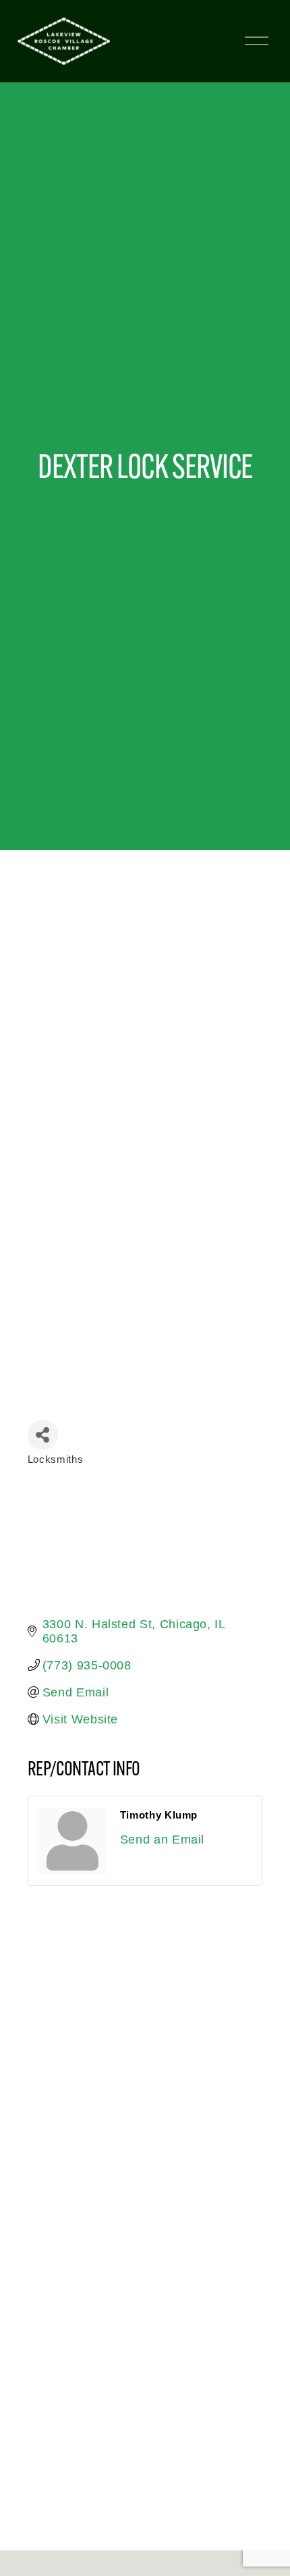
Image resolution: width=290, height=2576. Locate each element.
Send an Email (162, 1840)
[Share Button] (43, 1435)
